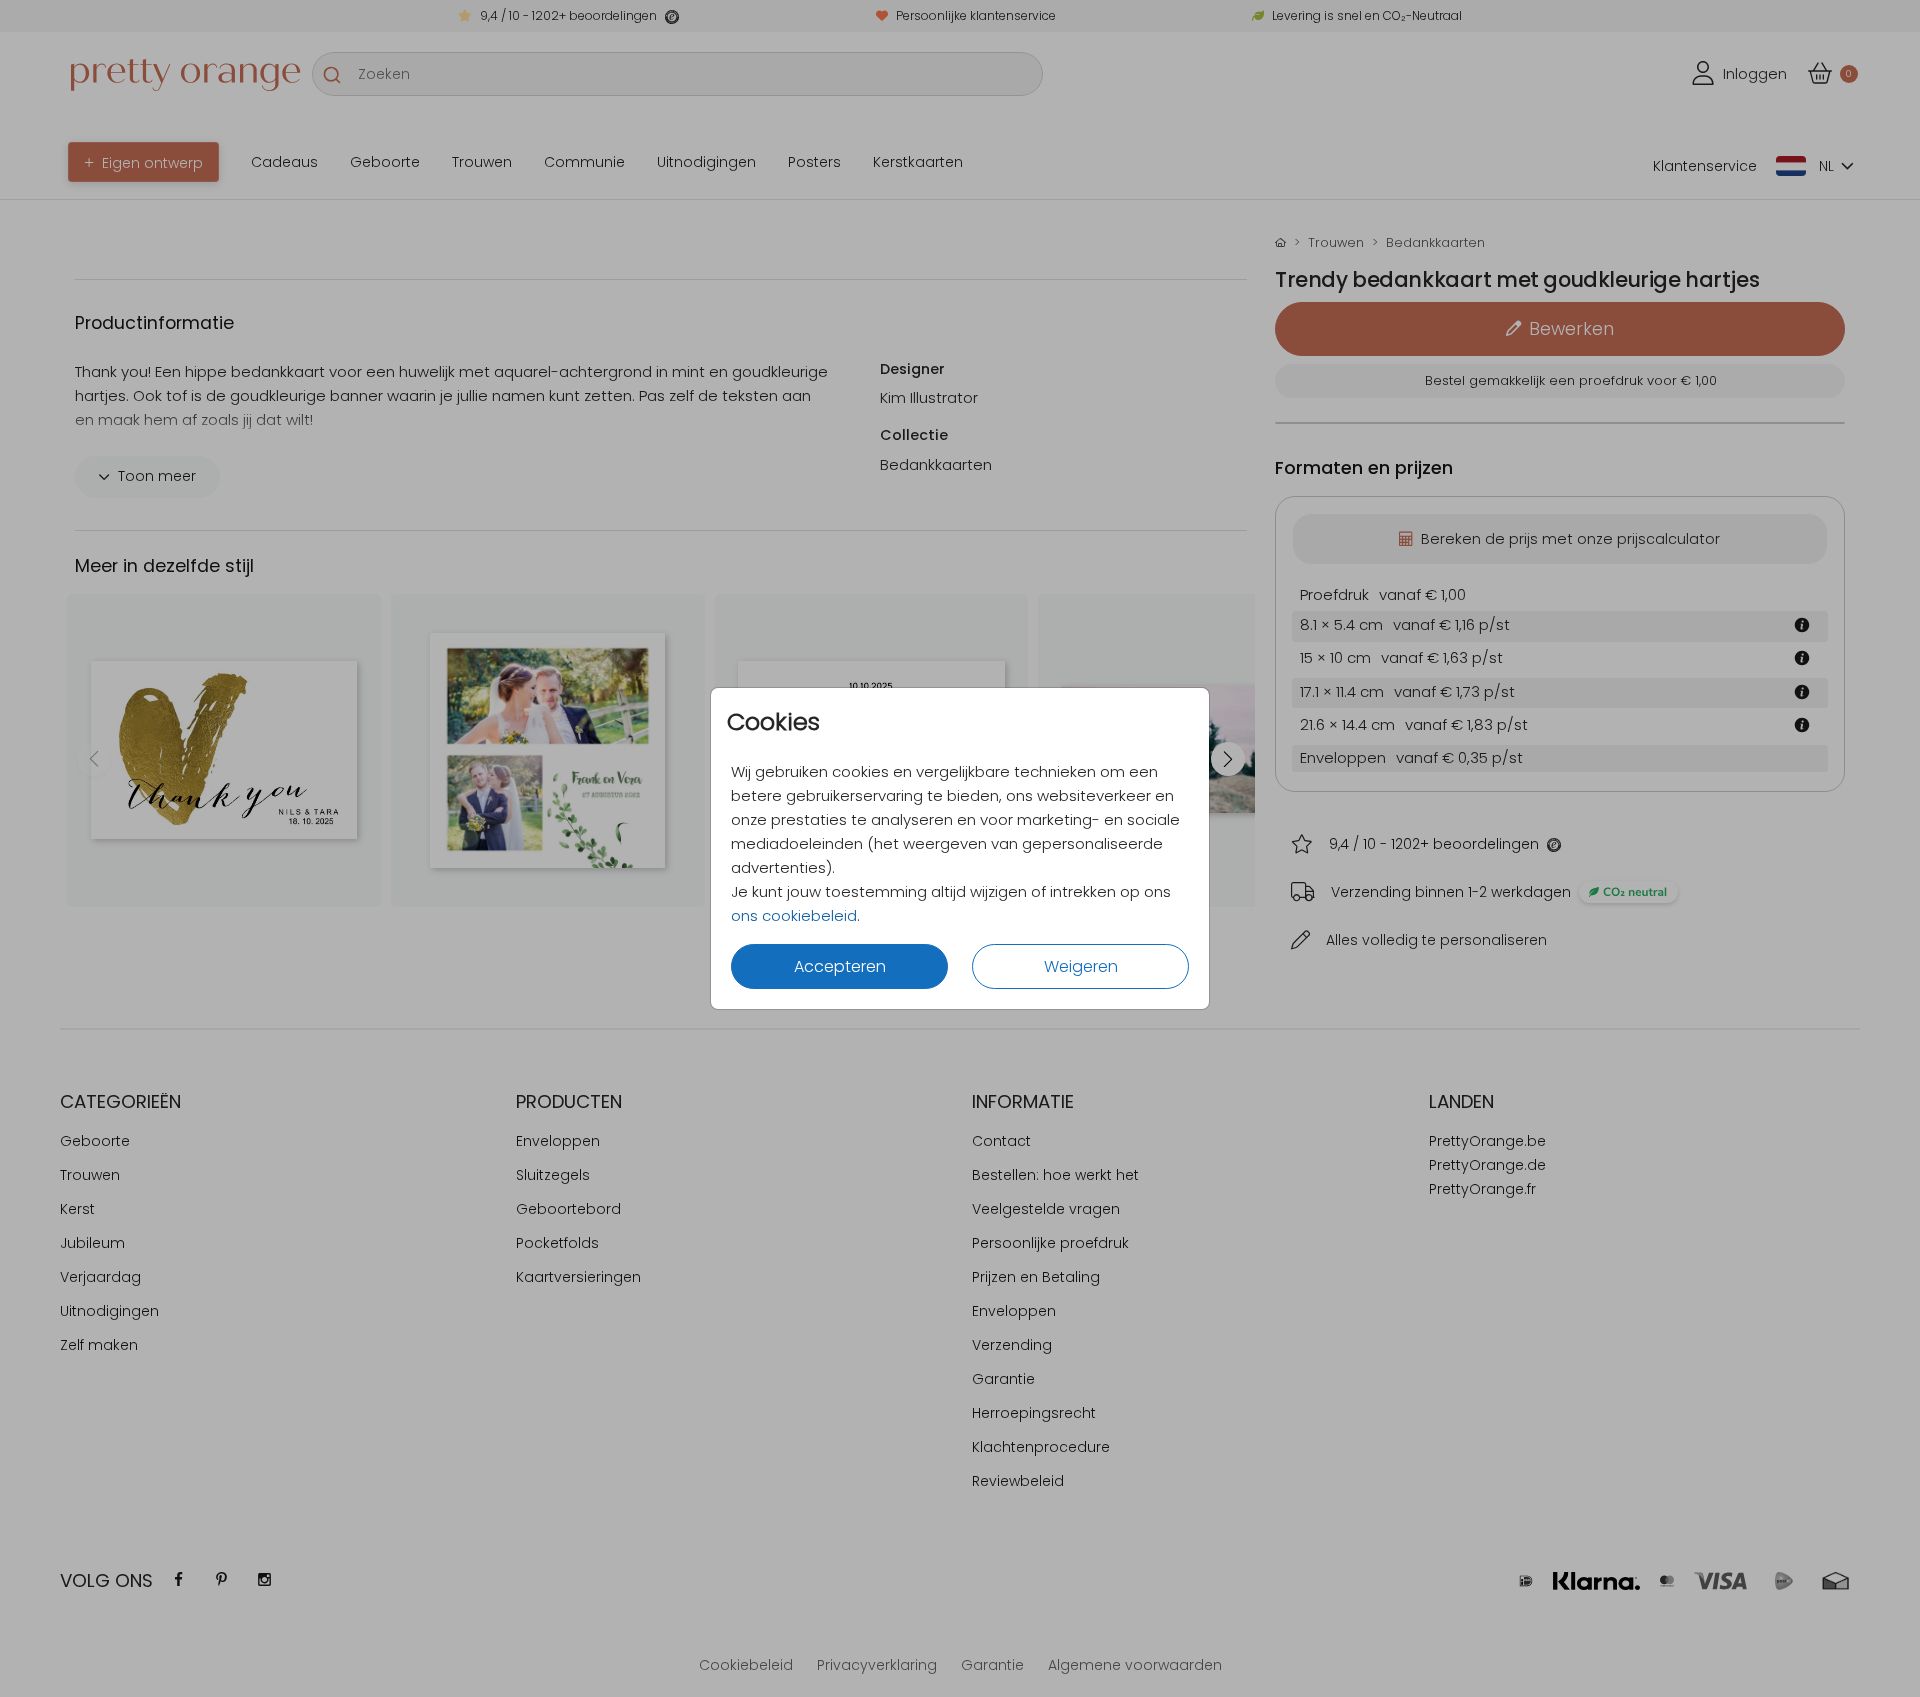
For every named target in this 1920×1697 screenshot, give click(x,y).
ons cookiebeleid (794, 915)
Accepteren (840, 966)
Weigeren (1081, 966)
